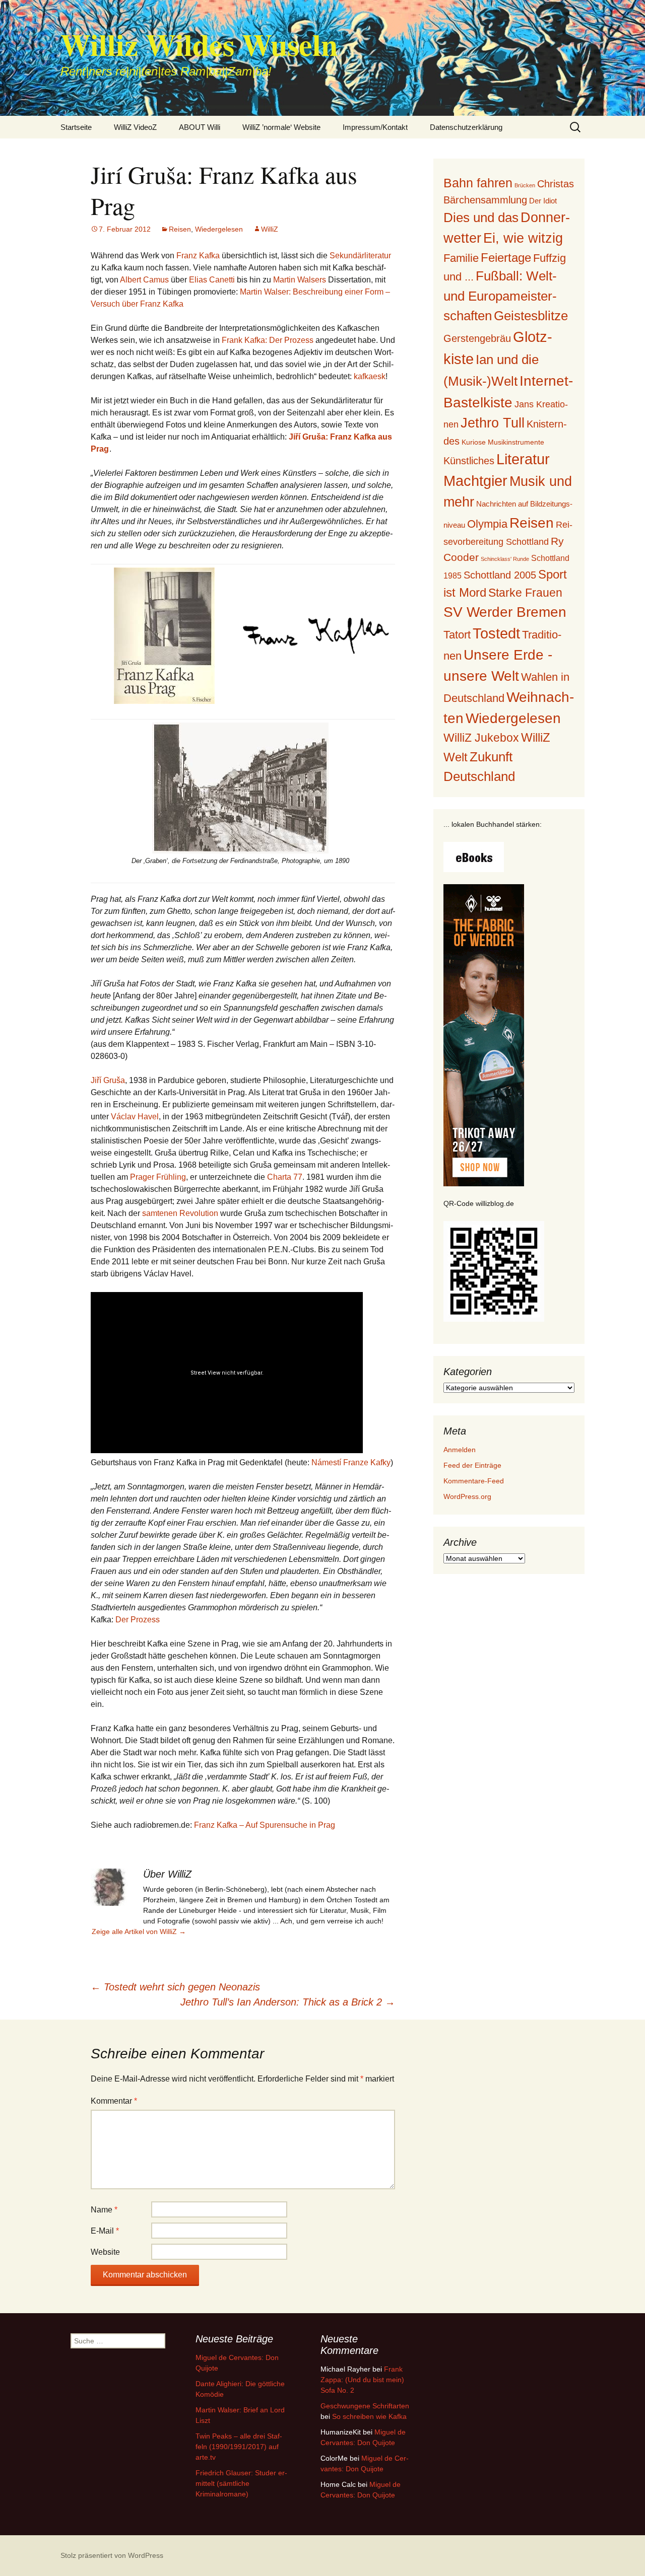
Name (104, 2210)
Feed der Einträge (472, 1465)
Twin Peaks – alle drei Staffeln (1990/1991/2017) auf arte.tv (239, 2447)
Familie (461, 258)
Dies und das (481, 218)
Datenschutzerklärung (466, 127)
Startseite (76, 127)
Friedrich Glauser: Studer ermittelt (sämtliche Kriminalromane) (241, 2483)
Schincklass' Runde (505, 559)
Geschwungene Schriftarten (365, 2406)
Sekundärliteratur (360, 256)
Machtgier (475, 481)
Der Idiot (543, 201)
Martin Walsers (300, 280)
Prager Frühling (158, 1177)
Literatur (523, 459)
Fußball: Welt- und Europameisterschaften (500, 296)
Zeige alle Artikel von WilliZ (139, 1931)
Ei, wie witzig (523, 238)
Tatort (457, 635)
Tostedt (496, 633)
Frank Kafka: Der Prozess (268, 340)
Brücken (525, 185)
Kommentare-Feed (474, 1481)
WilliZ (270, 229)
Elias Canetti (212, 280)
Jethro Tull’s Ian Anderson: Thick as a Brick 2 (288, 2002)
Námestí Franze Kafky (351, 1462)
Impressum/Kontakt (375, 127)
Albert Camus (144, 280)
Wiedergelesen (219, 229)
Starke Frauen (525, 593)
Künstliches (469, 461)
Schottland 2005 (500, 575)
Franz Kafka (198, 256)
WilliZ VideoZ (135, 127)
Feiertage (506, 258)
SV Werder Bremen (505, 612)
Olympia (487, 524)
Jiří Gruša (108, 1080)
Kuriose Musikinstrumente (503, 442)
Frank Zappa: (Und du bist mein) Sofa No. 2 (362, 2380)
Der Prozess (138, 1620)
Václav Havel (135, 1117)
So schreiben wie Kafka (369, 2416)
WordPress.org (467, 1496)
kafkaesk (370, 376)
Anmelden (460, 1450)
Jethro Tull (493, 423)
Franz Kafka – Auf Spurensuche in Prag (265, 1825)
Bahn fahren (478, 183)
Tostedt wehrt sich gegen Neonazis (175, 1987)
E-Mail (105, 2231)
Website (105, 2252)
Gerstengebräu (477, 338)
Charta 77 (285, 1177)
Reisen (180, 229)
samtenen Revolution (180, 1213)
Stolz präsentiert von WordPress (112, 2555)
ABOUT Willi (200, 127)
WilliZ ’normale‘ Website (281, 127)
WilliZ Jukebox (481, 738)
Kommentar (114, 2101)
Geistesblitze (531, 316)
